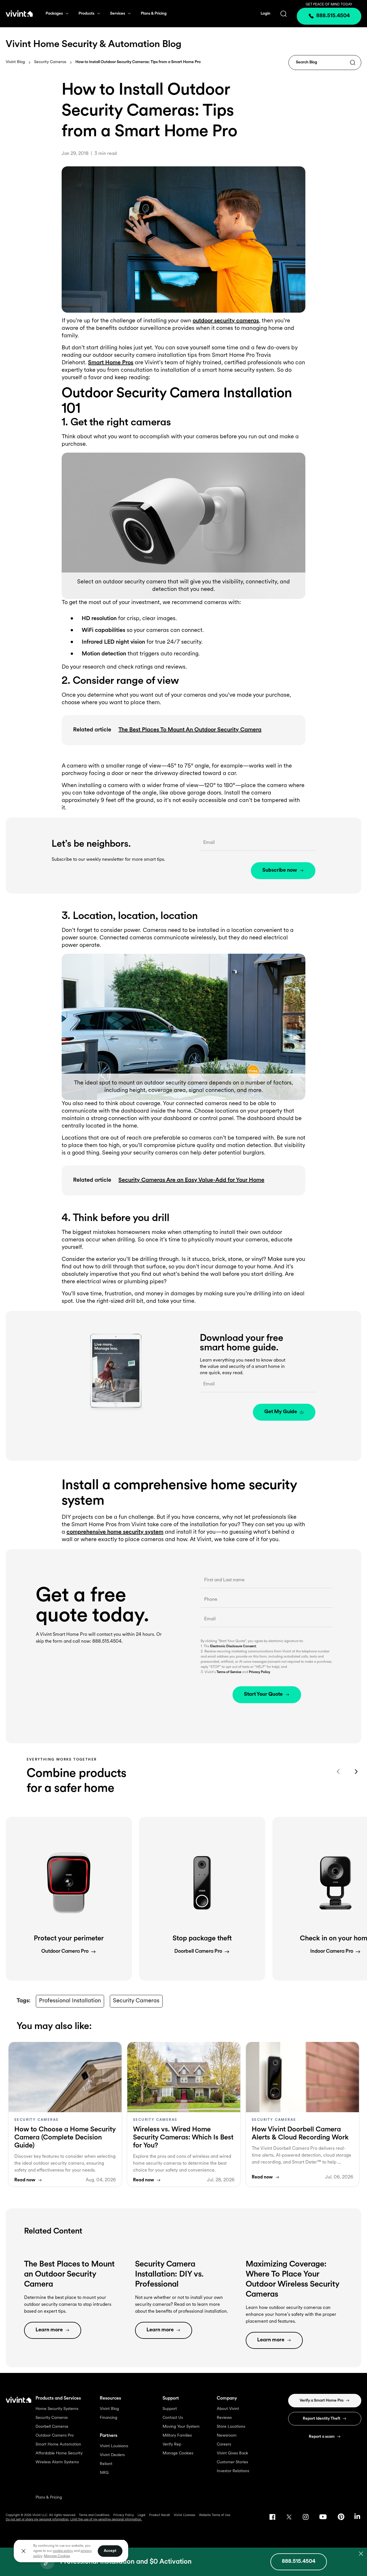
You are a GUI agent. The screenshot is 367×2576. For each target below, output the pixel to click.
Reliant (106, 2464)
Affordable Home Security (59, 2453)
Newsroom (227, 2436)
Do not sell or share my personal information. (38, 2520)
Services (118, 14)
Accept (110, 2551)
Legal (141, 2515)
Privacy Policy (259, 1672)
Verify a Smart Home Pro (322, 2401)
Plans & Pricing (154, 14)
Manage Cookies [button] (57, 2556)
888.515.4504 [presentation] (333, 16)
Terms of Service (229, 1672)
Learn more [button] (49, 2330)
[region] (71, 2551)
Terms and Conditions (94, 2515)
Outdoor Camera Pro (55, 2436)
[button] (69, 1899)
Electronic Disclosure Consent (233, 1646)
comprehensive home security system (115, 1532)
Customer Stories (232, 2462)
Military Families (177, 2436)
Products (86, 14)
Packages (54, 14)
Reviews (224, 2418)
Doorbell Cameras (52, 2427)
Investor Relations (233, 2471)
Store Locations (231, 2427)
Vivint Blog (15, 62)
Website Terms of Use (215, 2515)
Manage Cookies (178, 2453)
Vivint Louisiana (114, 2446)
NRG (104, 2473)
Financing (109, 2418)
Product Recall (160, 2515)
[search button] (284, 14)
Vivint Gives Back (232, 2453)
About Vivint (228, 2409)
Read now (25, 2180)
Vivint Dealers (112, 2455)
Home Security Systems (57, 2409)
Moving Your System (181, 2427)
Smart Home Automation (58, 2444)
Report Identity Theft (322, 2419)
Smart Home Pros (111, 363)
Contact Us (173, 2418)
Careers (224, 2444)
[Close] (24, 2551)
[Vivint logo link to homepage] (19, 13)
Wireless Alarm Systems (57, 2462)
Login (266, 14)
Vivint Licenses (185, 2515)
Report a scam (322, 2437)
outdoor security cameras (226, 321)
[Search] (353, 63)
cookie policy (63, 2551)
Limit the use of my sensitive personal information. (106, 2520)
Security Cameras (50, 62)
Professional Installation (70, 2001)
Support (170, 2409)
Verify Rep (172, 2444)
